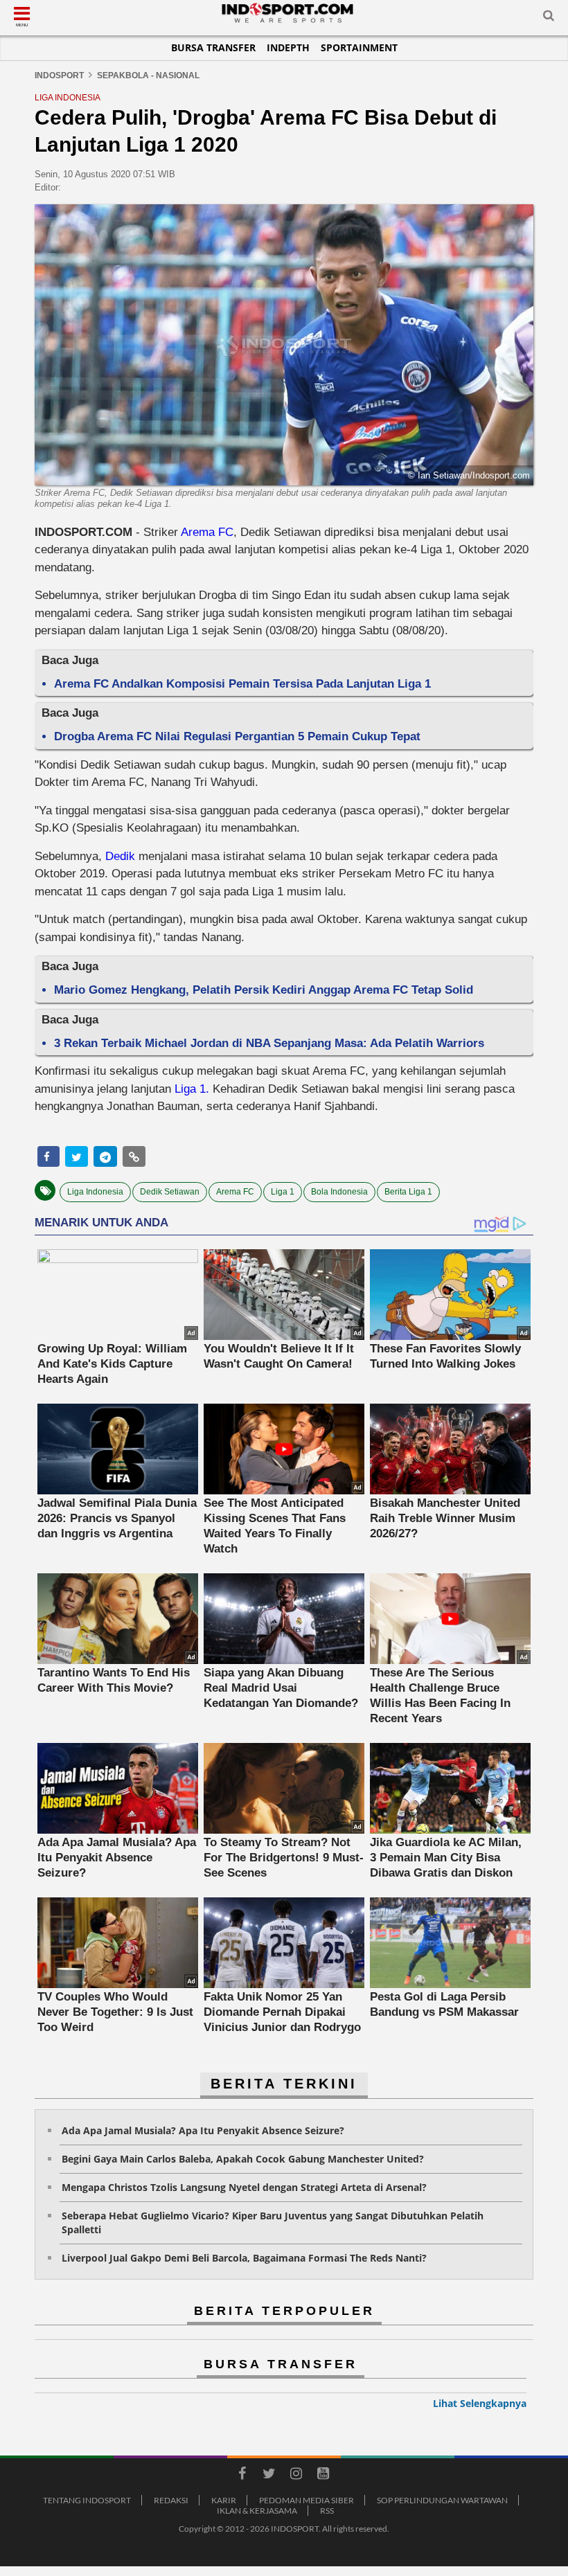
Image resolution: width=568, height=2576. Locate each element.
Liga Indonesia (95, 1192)
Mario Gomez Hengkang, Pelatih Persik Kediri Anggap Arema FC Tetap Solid (264, 990)
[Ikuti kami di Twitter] (269, 2476)
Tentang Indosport (87, 2500)
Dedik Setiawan (170, 1192)
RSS (327, 2511)
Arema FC (207, 532)
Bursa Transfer (213, 47)
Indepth (288, 47)
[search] (549, 18)
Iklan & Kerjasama (257, 2511)
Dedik (122, 856)
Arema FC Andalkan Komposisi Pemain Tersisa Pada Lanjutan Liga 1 (242, 684)
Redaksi (171, 2500)
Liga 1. (192, 1089)
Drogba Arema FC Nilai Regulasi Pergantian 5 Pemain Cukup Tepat (237, 736)
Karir (224, 2500)
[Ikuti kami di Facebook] (242, 2476)
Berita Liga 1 (408, 1192)
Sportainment (359, 47)
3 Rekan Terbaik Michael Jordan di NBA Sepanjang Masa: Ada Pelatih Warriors (269, 1043)
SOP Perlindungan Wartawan (442, 2500)
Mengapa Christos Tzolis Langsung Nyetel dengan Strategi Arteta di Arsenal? (244, 2187)
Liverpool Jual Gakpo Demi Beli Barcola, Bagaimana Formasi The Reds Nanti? (244, 2258)
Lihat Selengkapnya (480, 2403)
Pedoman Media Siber (307, 2500)
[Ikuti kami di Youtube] (323, 2476)
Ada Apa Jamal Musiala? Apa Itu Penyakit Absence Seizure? (203, 2130)
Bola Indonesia (339, 1192)
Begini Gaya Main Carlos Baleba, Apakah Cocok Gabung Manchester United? (243, 2159)
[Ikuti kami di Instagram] (296, 2476)
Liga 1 (283, 1192)
